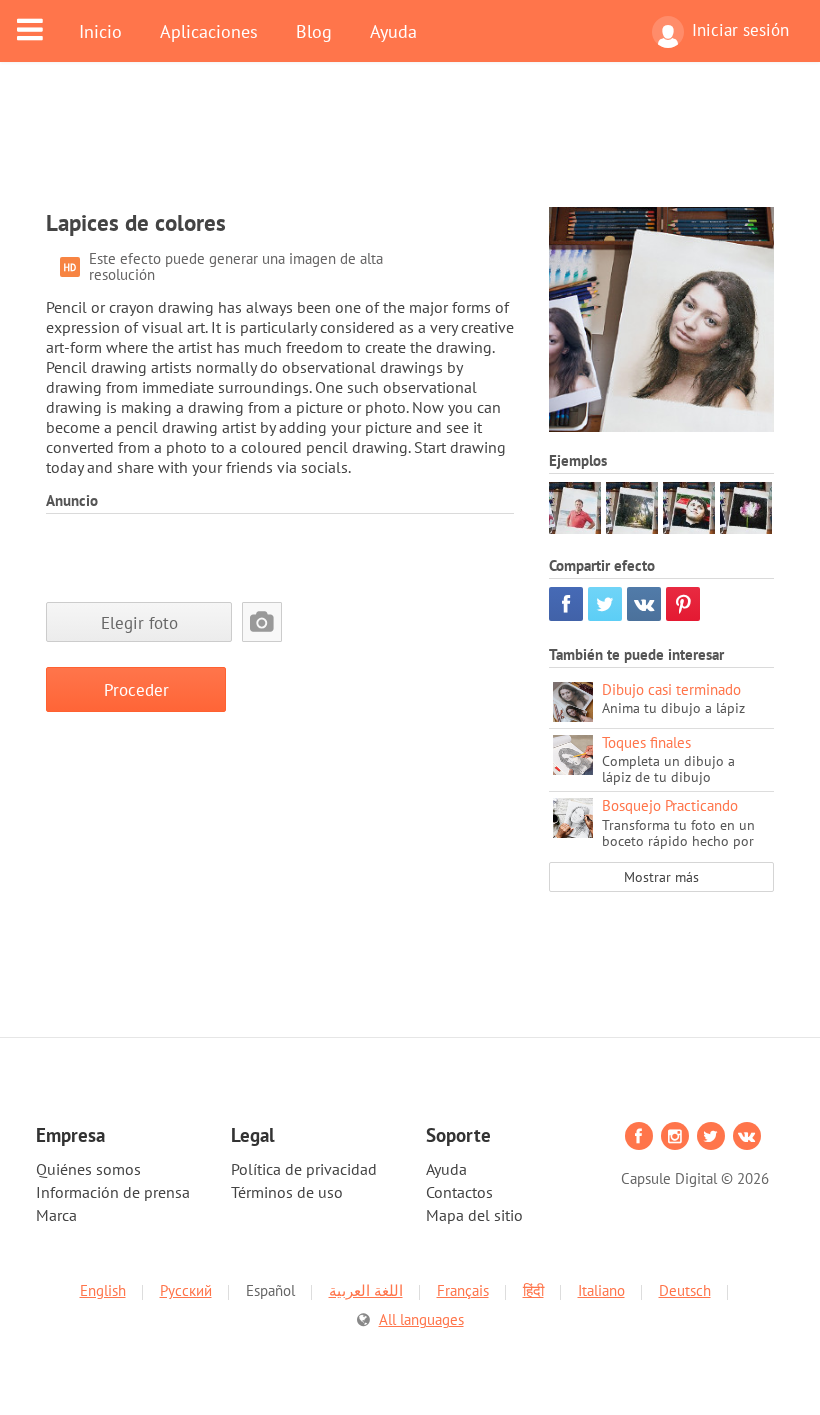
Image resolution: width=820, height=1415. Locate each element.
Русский (186, 1290)
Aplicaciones (209, 31)
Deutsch (685, 1290)
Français (463, 1290)
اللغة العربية (366, 1290)
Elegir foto (139, 622)
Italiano (601, 1290)
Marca (56, 1215)
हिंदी (533, 1290)
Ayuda (393, 31)
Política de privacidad (304, 1169)
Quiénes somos (88, 1169)
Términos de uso (287, 1192)
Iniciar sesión (740, 30)
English (103, 1290)
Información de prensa (113, 1192)
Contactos (459, 1192)
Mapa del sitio (474, 1215)
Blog (314, 31)
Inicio (100, 31)
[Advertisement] (410, 147)
